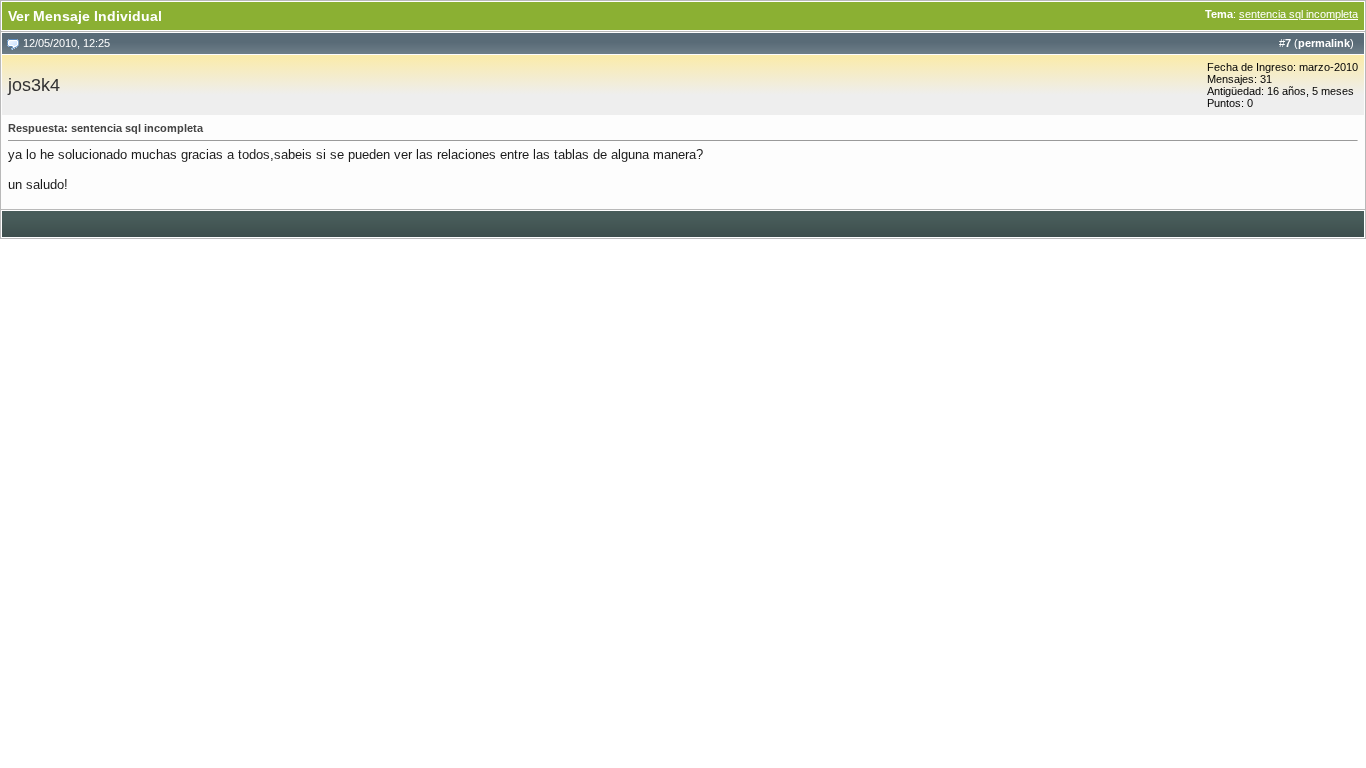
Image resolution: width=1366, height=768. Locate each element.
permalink (1324, 43)
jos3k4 (34, 85)
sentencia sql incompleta (1298, 14)
